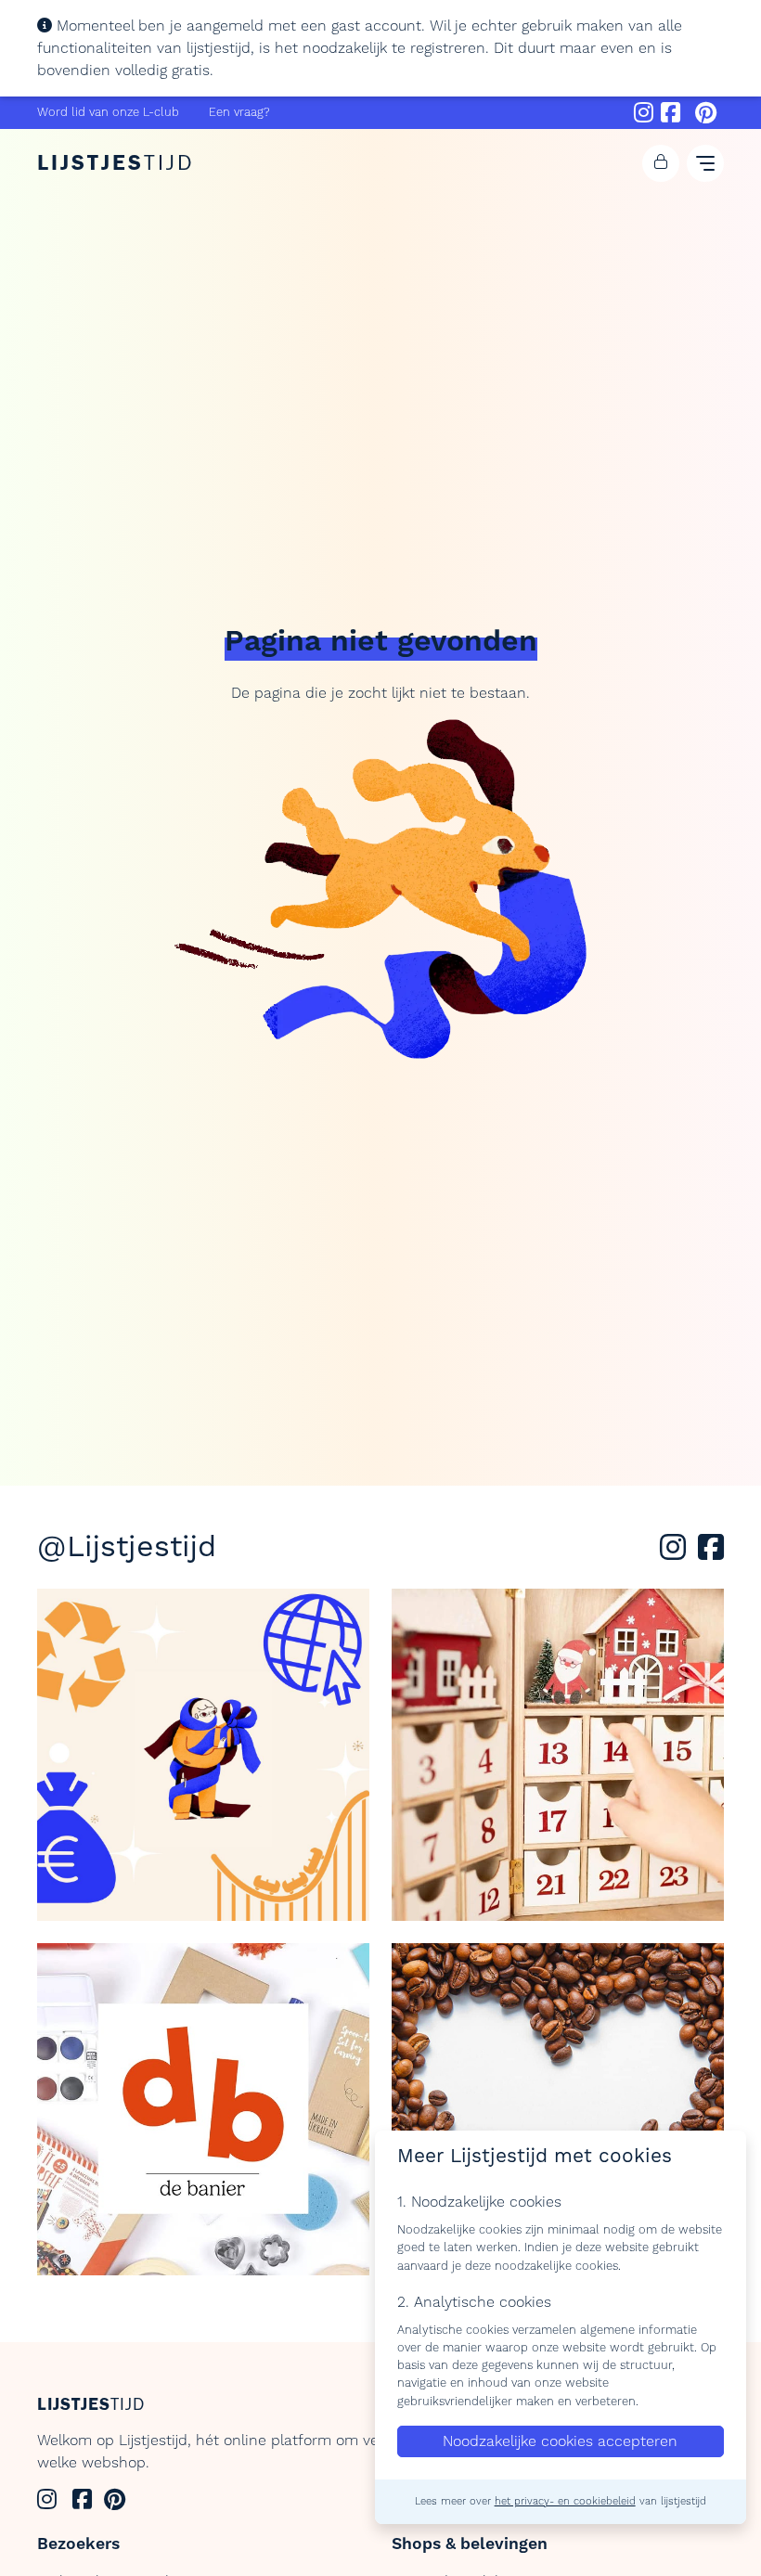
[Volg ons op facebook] (711, 1553)
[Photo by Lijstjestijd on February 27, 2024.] (203, 1755)
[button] (661, 163)
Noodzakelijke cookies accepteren (560, 2441)
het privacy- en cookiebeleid (565, 2502)
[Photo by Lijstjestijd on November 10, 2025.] (558, 1755)
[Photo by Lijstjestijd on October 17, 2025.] (203, 2109)
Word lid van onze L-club (108, 112)
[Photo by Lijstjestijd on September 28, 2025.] (558, 2109)
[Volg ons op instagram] (677, 1553)
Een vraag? (239, 112)
